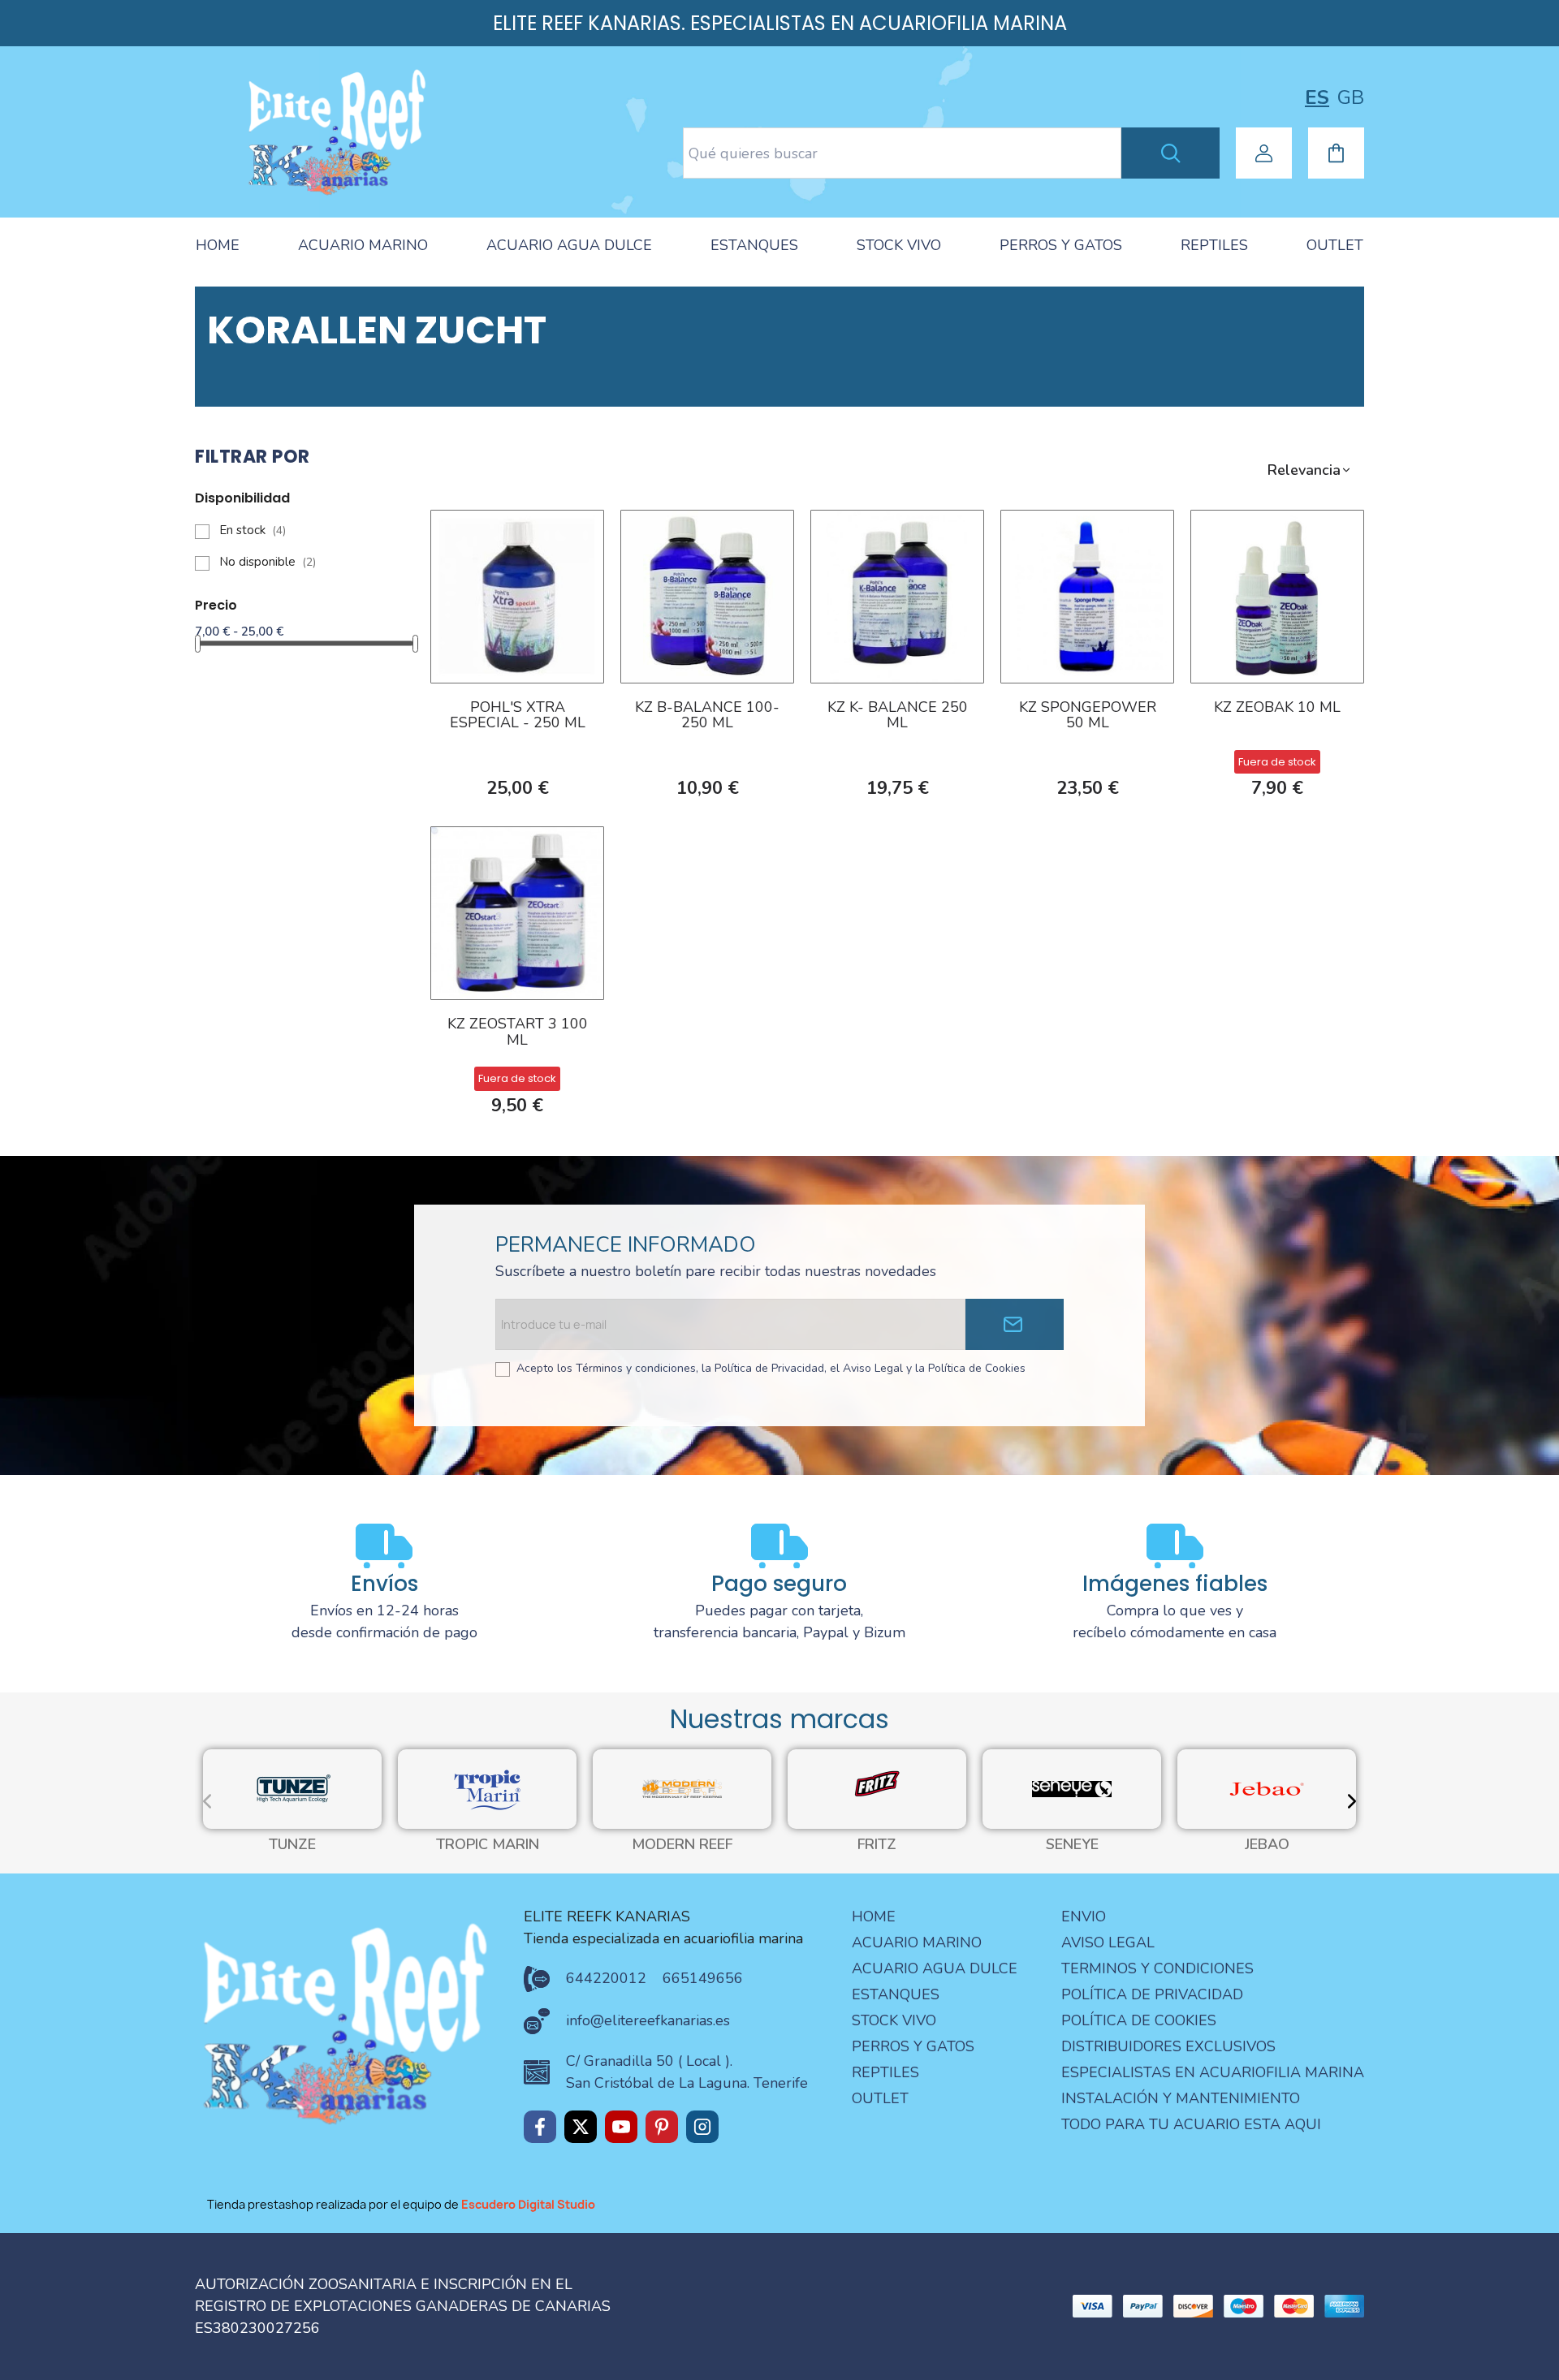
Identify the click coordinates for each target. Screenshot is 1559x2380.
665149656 (703, 1978)
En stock (253, 530)
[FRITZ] (877, 1788)
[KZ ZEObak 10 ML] (1277, 595)
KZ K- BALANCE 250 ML (898, 716)
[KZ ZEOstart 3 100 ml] (517, 912)
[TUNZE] (292, 1788)
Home (874, 1917)
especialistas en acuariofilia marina (1213, 2072)
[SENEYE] (1072, 1788)
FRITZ (877, 1845)
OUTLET (1335, 245)
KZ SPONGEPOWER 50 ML (1088, 716)
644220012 (606, 1978)
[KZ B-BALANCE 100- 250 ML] (707, 595)
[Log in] (1264, 153)
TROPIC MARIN (488, 1845)
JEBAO (1267, 1845)
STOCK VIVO (899, 245)
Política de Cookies (1139, 2020)
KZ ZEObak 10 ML (1277, 708)
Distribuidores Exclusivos (1168, 2046)
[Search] (1170, 153)
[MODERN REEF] (682, 1788)
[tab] (218, 246)
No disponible (268, 562)
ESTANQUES (754, 245)
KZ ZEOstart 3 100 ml (518, 1033)
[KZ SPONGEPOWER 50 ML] (1087, 595)
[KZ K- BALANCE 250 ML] (897, 595)
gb (1351, 97)
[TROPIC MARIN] (487, 1788)
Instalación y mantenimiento (1181, 2098)
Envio (1084, 1917)
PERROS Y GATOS (1061, 245)
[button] (1310, 470)
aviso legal (1108, 1942)
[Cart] (1336, 153)
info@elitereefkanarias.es (648, 2020)
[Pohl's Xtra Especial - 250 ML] (517, 595)
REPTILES (1214, 245)
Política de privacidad (1152, 1994)
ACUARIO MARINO (363, 245)
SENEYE (1072, 1845)
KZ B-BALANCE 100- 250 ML (707, 716)
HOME (218, 245)
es (1317, 97)
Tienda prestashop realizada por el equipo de (401, 2204)
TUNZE (292, 1845)
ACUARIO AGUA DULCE (569, 245)
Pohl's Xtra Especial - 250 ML (518, 716)
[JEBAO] (1267, 1788)
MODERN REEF (682, 1845)
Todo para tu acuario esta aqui (1191, 2124)
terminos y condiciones (1157, 1968)
